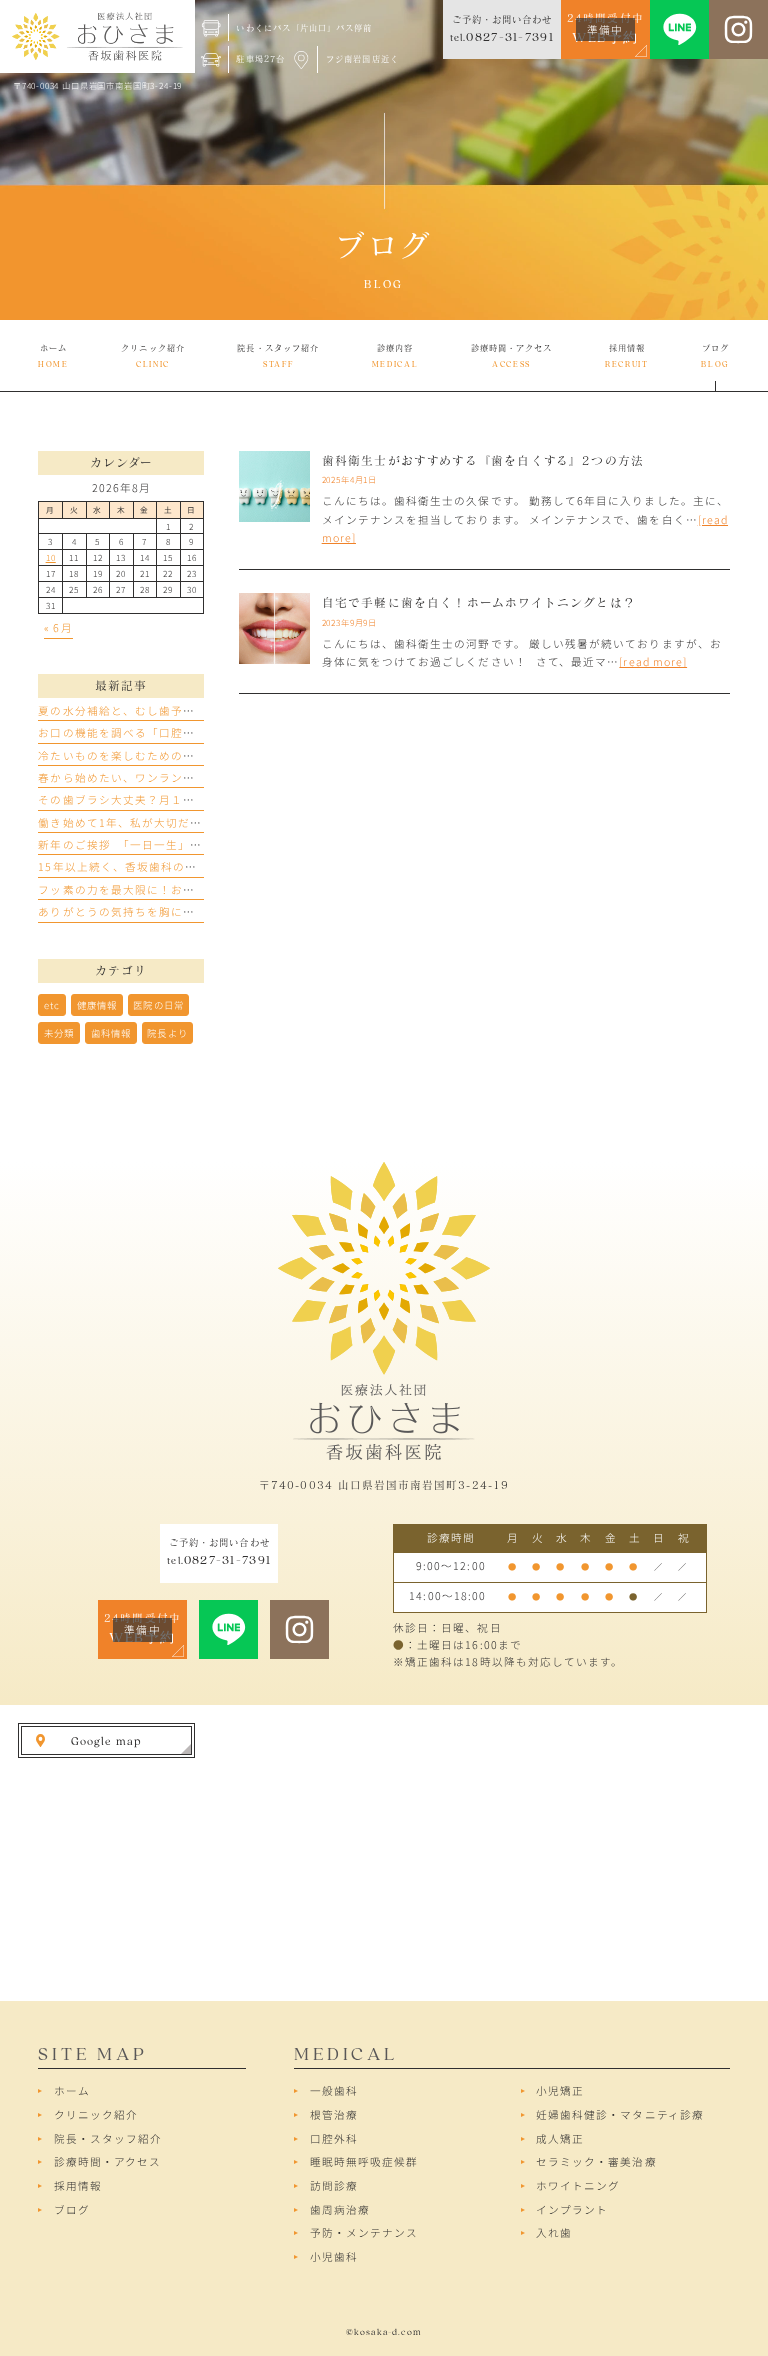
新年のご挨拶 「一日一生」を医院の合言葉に (162, 844)
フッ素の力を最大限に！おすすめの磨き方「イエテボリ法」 (201, 889)
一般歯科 (334, 2090)
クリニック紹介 (96, 2114)
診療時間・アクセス (107, 2161)
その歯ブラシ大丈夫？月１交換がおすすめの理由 (170, 799)
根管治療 (334, 2114)
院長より (167, 1033)
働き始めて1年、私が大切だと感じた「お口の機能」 (180, 822)
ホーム (72, 2090)
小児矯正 (560, 2090)
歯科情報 (111, 1033)
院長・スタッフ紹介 (108, 2138)
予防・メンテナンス (364, 2232)
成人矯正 (560, 2138)
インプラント (572, 2209)
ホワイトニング (578, 2185)
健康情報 (97, 1005)
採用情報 (78, 2185)
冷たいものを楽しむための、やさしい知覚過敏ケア (176, 755)
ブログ (72, 2209)
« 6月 (58, 627)
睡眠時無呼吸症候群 (364, 2161)
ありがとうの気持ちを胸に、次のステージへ (158, 911)
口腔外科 (334, 2138)
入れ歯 (554, 2232)
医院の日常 (158, 1005)
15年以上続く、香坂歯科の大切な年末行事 (153, 866)
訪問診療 (334, 2185)
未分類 (59, 1033)
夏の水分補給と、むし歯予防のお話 (134, 710)
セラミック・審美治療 (596, 2161)
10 (51, 557)
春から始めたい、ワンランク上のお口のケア (158, 777)
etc (52, 1005)
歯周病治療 (340, 2209)
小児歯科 (334, 2256)
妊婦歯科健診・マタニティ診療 (620, 2114)
